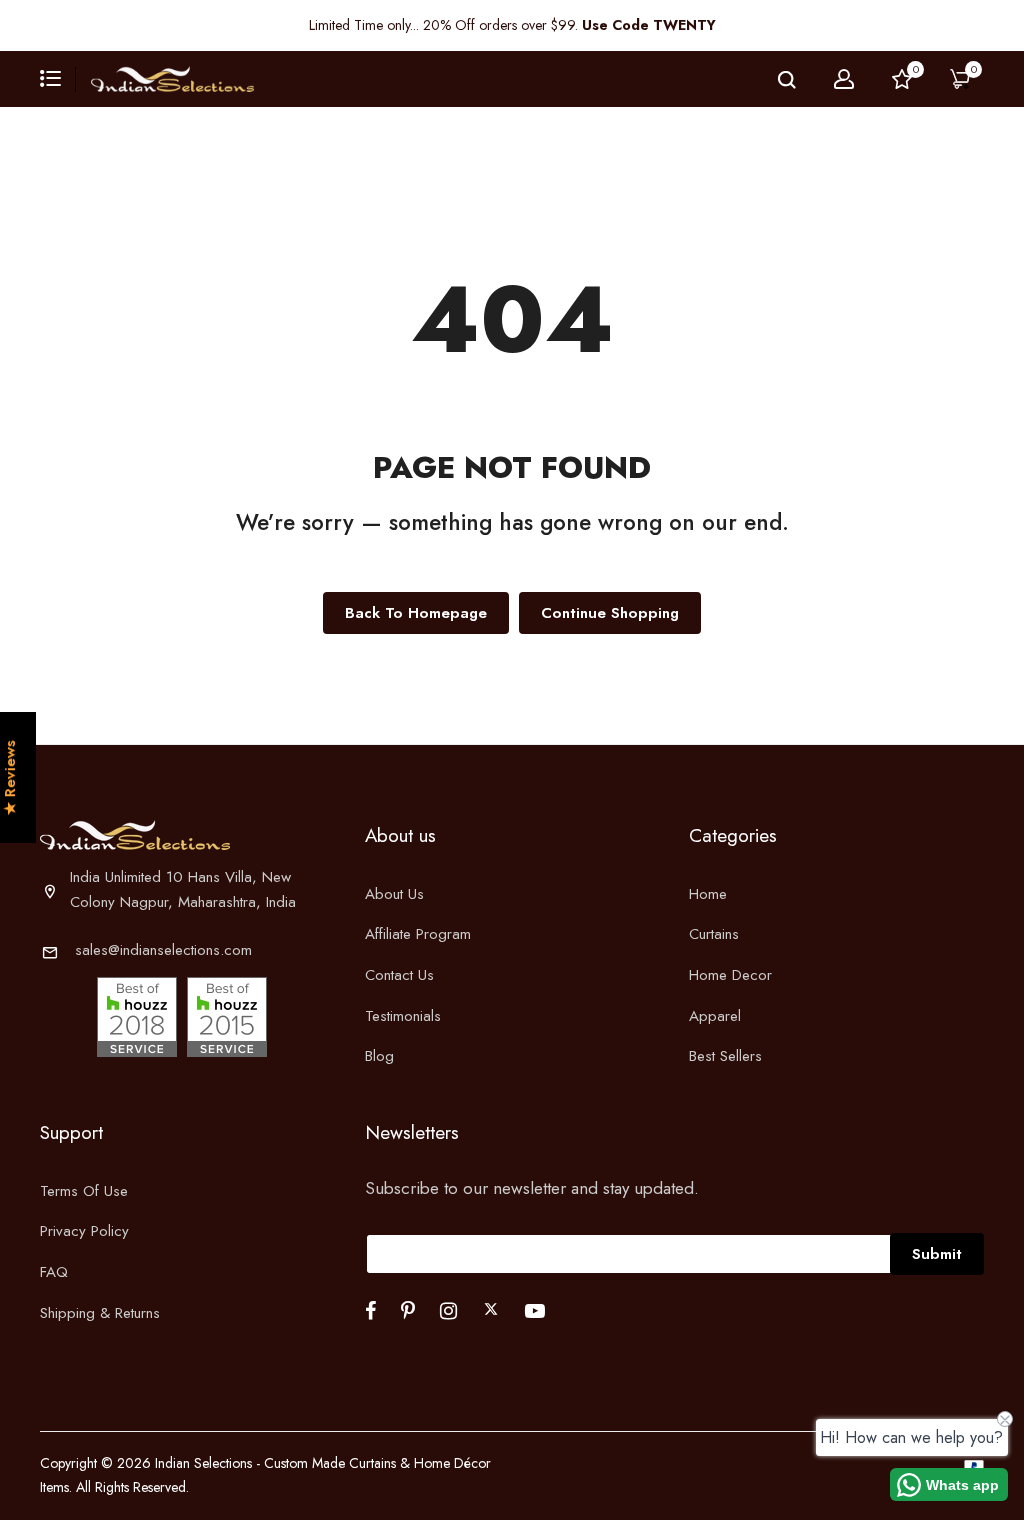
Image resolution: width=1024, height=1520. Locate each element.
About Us (394, 894)
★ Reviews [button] (10, 778)
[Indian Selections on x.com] (491, 1309)
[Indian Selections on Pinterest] (408, 1311)
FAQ (54, 1272)
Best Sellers (725, 1056)
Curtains (714, 934)
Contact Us (399, 975)
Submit (937, 1254)
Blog (379, 1056)
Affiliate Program (418, 934)
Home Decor (730, 975)
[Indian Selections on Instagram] (448, 1311)
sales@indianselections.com (163, 950)
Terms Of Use (84, 1191)
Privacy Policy (84, 1231)
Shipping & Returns (100, 1313)
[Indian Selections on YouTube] (535, 1311)
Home (708, 894)
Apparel (715, 1016)
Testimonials (403, 1016)
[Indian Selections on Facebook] (370, 1311)
